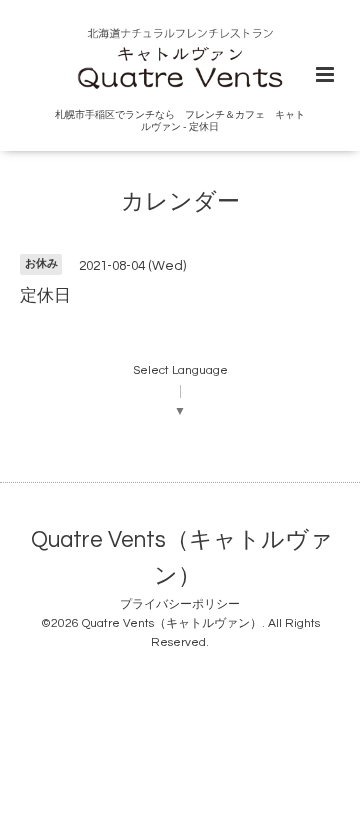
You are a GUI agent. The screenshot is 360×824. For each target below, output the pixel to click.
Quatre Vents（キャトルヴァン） (182, 558)
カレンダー (180, 201)
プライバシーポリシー (180, 604)
